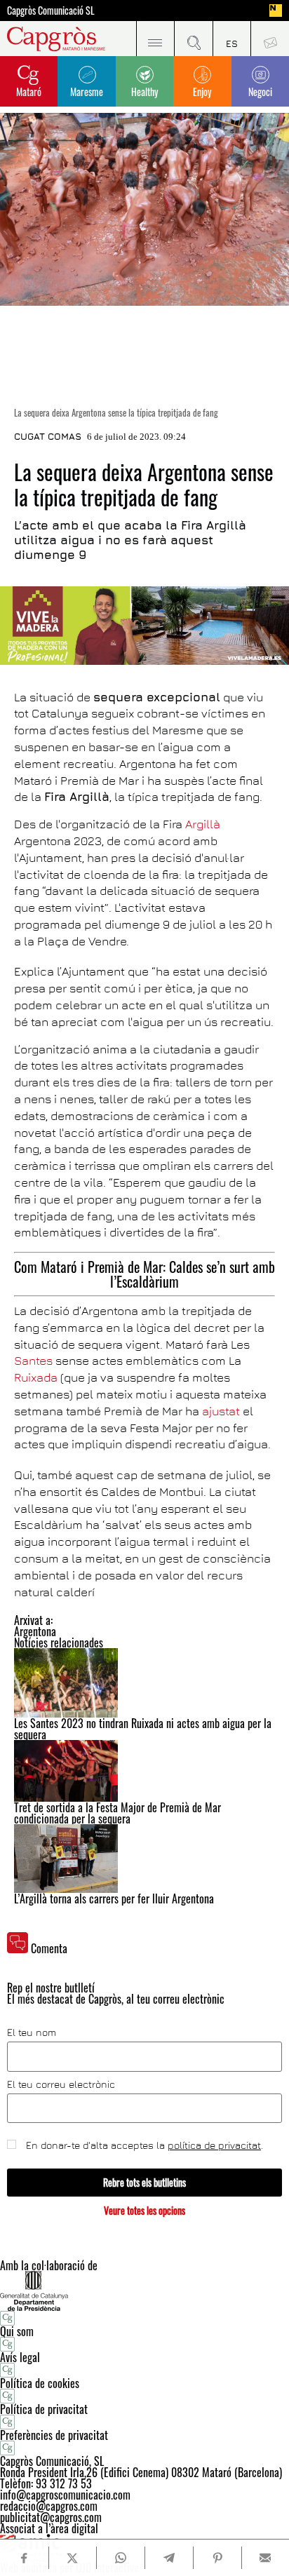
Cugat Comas (48, 436)
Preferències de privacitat (54, 2435)
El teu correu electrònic (61, 2084)
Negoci (260, 92)
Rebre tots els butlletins (144, 2182)
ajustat (222, 1411)
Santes (33, 1361)
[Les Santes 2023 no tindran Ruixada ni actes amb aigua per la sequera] (144, 1683)
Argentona (35, 1631)
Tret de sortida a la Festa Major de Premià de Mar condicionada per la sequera (117, 1813)
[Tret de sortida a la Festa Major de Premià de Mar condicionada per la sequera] (144, 1771)
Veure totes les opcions (144, 2210)
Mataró (29, 92)
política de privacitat (214, 2145)
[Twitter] (73, 2558)
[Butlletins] (270, 39)
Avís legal (20, 2357)
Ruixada (36, 1377)
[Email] (266, 2558)
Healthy (144, 92)
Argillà (203, 824)
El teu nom (32, 2032)
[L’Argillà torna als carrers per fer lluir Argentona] (144, 1859)
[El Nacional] (276, 11)
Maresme (87, 92)
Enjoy (202, 92)
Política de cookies (40, 2383)
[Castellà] (232, 39)
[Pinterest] (217, 2558)
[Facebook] (24, 2558)
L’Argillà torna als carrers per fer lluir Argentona (114, 1899)
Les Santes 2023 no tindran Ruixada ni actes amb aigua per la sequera (143, 1729)
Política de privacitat (44, 2409)
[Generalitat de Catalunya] (144, 2291)
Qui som (17, 2331)
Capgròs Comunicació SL (51, 11)
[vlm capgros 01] (144, 626)
